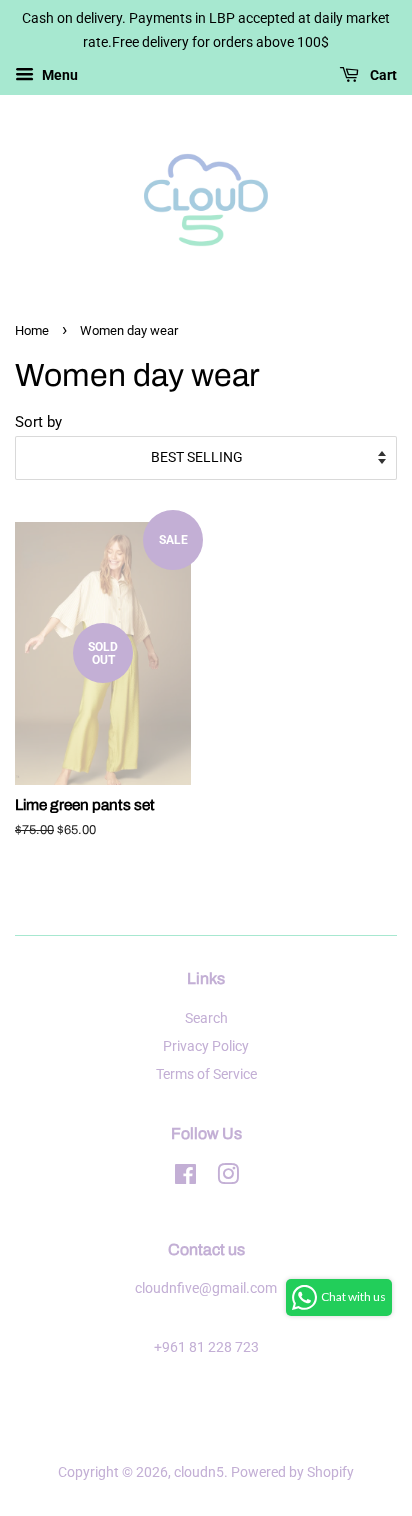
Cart (382, 75)
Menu (58, 75)
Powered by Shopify (292, 1472)
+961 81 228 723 (206, 1347)
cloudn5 (199, 1472)
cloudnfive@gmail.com (206, 1288)
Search (206, 1018)
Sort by (38, 422)
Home (32, 330)
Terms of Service (206, 1074)
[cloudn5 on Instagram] (228, 1178)
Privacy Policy (206, 1046)
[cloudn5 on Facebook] (185, 1178)
